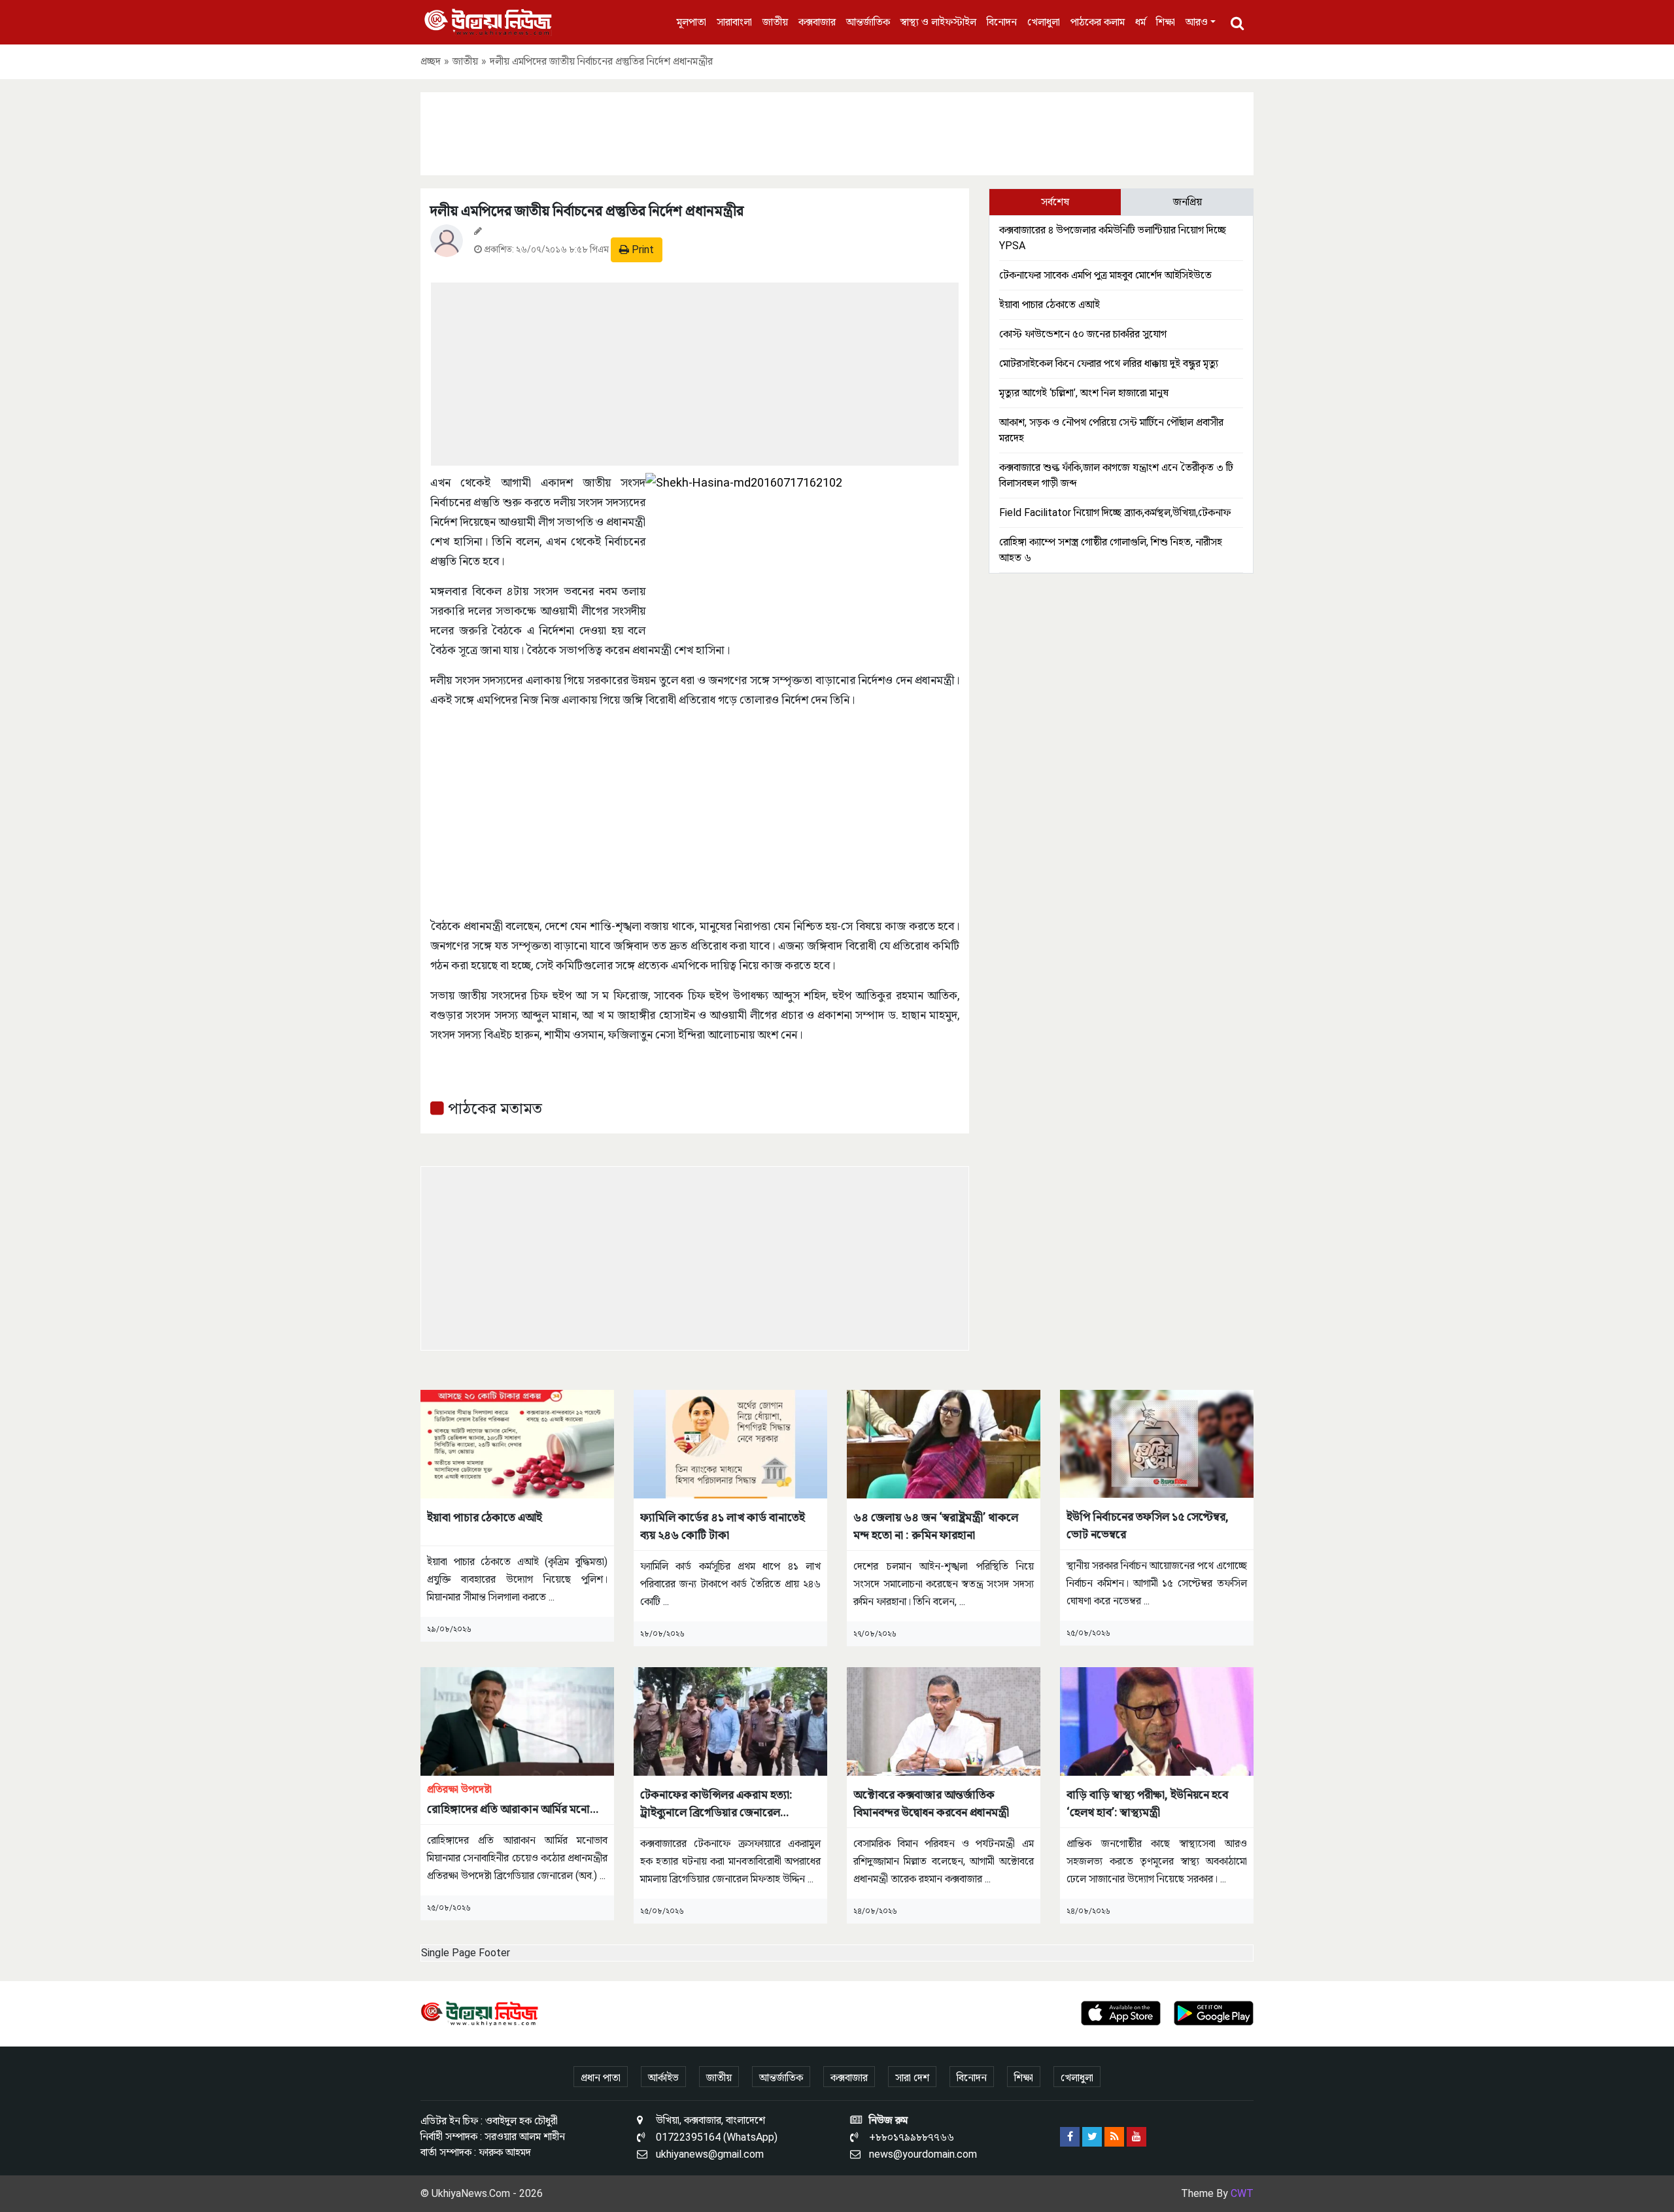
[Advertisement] (837, 131)
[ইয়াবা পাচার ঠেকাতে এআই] (517, 1443)
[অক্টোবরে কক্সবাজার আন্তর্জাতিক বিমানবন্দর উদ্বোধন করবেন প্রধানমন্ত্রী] (944, 1720)
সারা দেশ (912, 2078)
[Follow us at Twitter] (1092, 2137)
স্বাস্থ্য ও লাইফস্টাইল (938, 22)
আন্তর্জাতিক (868, 22)
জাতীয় (775, 22)
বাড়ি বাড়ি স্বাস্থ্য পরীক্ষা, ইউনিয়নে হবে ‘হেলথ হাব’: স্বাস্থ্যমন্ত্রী (1147, 1803)
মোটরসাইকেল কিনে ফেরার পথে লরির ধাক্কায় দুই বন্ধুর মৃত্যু (1109, 363)
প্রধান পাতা (601, 2078)
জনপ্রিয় (1187, 202)
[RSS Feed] (1114, 2137)
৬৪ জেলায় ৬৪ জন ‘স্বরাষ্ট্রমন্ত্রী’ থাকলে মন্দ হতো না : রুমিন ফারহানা (936, 1526)
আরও (1197, 22)
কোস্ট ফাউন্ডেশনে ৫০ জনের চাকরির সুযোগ (1083, 334)
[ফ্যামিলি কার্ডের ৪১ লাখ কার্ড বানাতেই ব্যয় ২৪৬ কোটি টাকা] (730, 1443)
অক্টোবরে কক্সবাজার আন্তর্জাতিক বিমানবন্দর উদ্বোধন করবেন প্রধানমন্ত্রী (931, 1803)
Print (641, 250)
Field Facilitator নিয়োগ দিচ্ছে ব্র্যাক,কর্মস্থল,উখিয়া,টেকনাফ (1115, 512)
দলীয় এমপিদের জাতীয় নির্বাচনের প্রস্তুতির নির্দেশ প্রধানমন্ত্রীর (587, 211)
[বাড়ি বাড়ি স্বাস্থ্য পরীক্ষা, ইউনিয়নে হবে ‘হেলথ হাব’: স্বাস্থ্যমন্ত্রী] (1157, 1720)
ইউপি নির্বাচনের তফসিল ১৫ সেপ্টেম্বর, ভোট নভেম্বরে (1148, 1525)
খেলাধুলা (1044, 22)
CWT (1242, 2193)
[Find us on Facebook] (1070, 2137)
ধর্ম (1140, 22)
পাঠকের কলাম (1098, 22)
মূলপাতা (692, 22)
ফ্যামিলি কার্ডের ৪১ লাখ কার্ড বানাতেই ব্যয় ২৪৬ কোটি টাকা (723, 1526)
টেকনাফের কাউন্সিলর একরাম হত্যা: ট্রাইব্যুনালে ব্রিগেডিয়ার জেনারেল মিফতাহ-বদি (716, 1804)
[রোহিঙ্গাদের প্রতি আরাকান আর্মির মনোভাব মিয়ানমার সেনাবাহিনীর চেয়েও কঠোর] (517, 1720)
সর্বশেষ (1055, 202)
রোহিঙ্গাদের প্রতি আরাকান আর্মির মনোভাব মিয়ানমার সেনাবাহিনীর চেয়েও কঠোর (517, 1800)
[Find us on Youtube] (1136, 2137)
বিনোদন (1002, 22)
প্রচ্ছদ (431, 61)
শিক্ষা (1166, 22)
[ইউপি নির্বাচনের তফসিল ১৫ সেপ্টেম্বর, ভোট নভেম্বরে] (1157, 1443)
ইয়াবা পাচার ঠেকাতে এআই (1050, 304)
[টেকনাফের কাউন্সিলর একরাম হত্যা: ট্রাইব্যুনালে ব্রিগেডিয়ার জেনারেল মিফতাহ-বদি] (730, 1720)
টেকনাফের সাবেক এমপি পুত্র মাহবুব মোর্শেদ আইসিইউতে (1105, 275)
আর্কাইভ (663, 2078)
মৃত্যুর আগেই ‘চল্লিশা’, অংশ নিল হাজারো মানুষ (1084, 393)
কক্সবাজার (817, 22)
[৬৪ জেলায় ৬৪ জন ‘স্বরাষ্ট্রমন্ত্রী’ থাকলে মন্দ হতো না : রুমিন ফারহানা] (944, 1443)
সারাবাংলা (734, 22)
